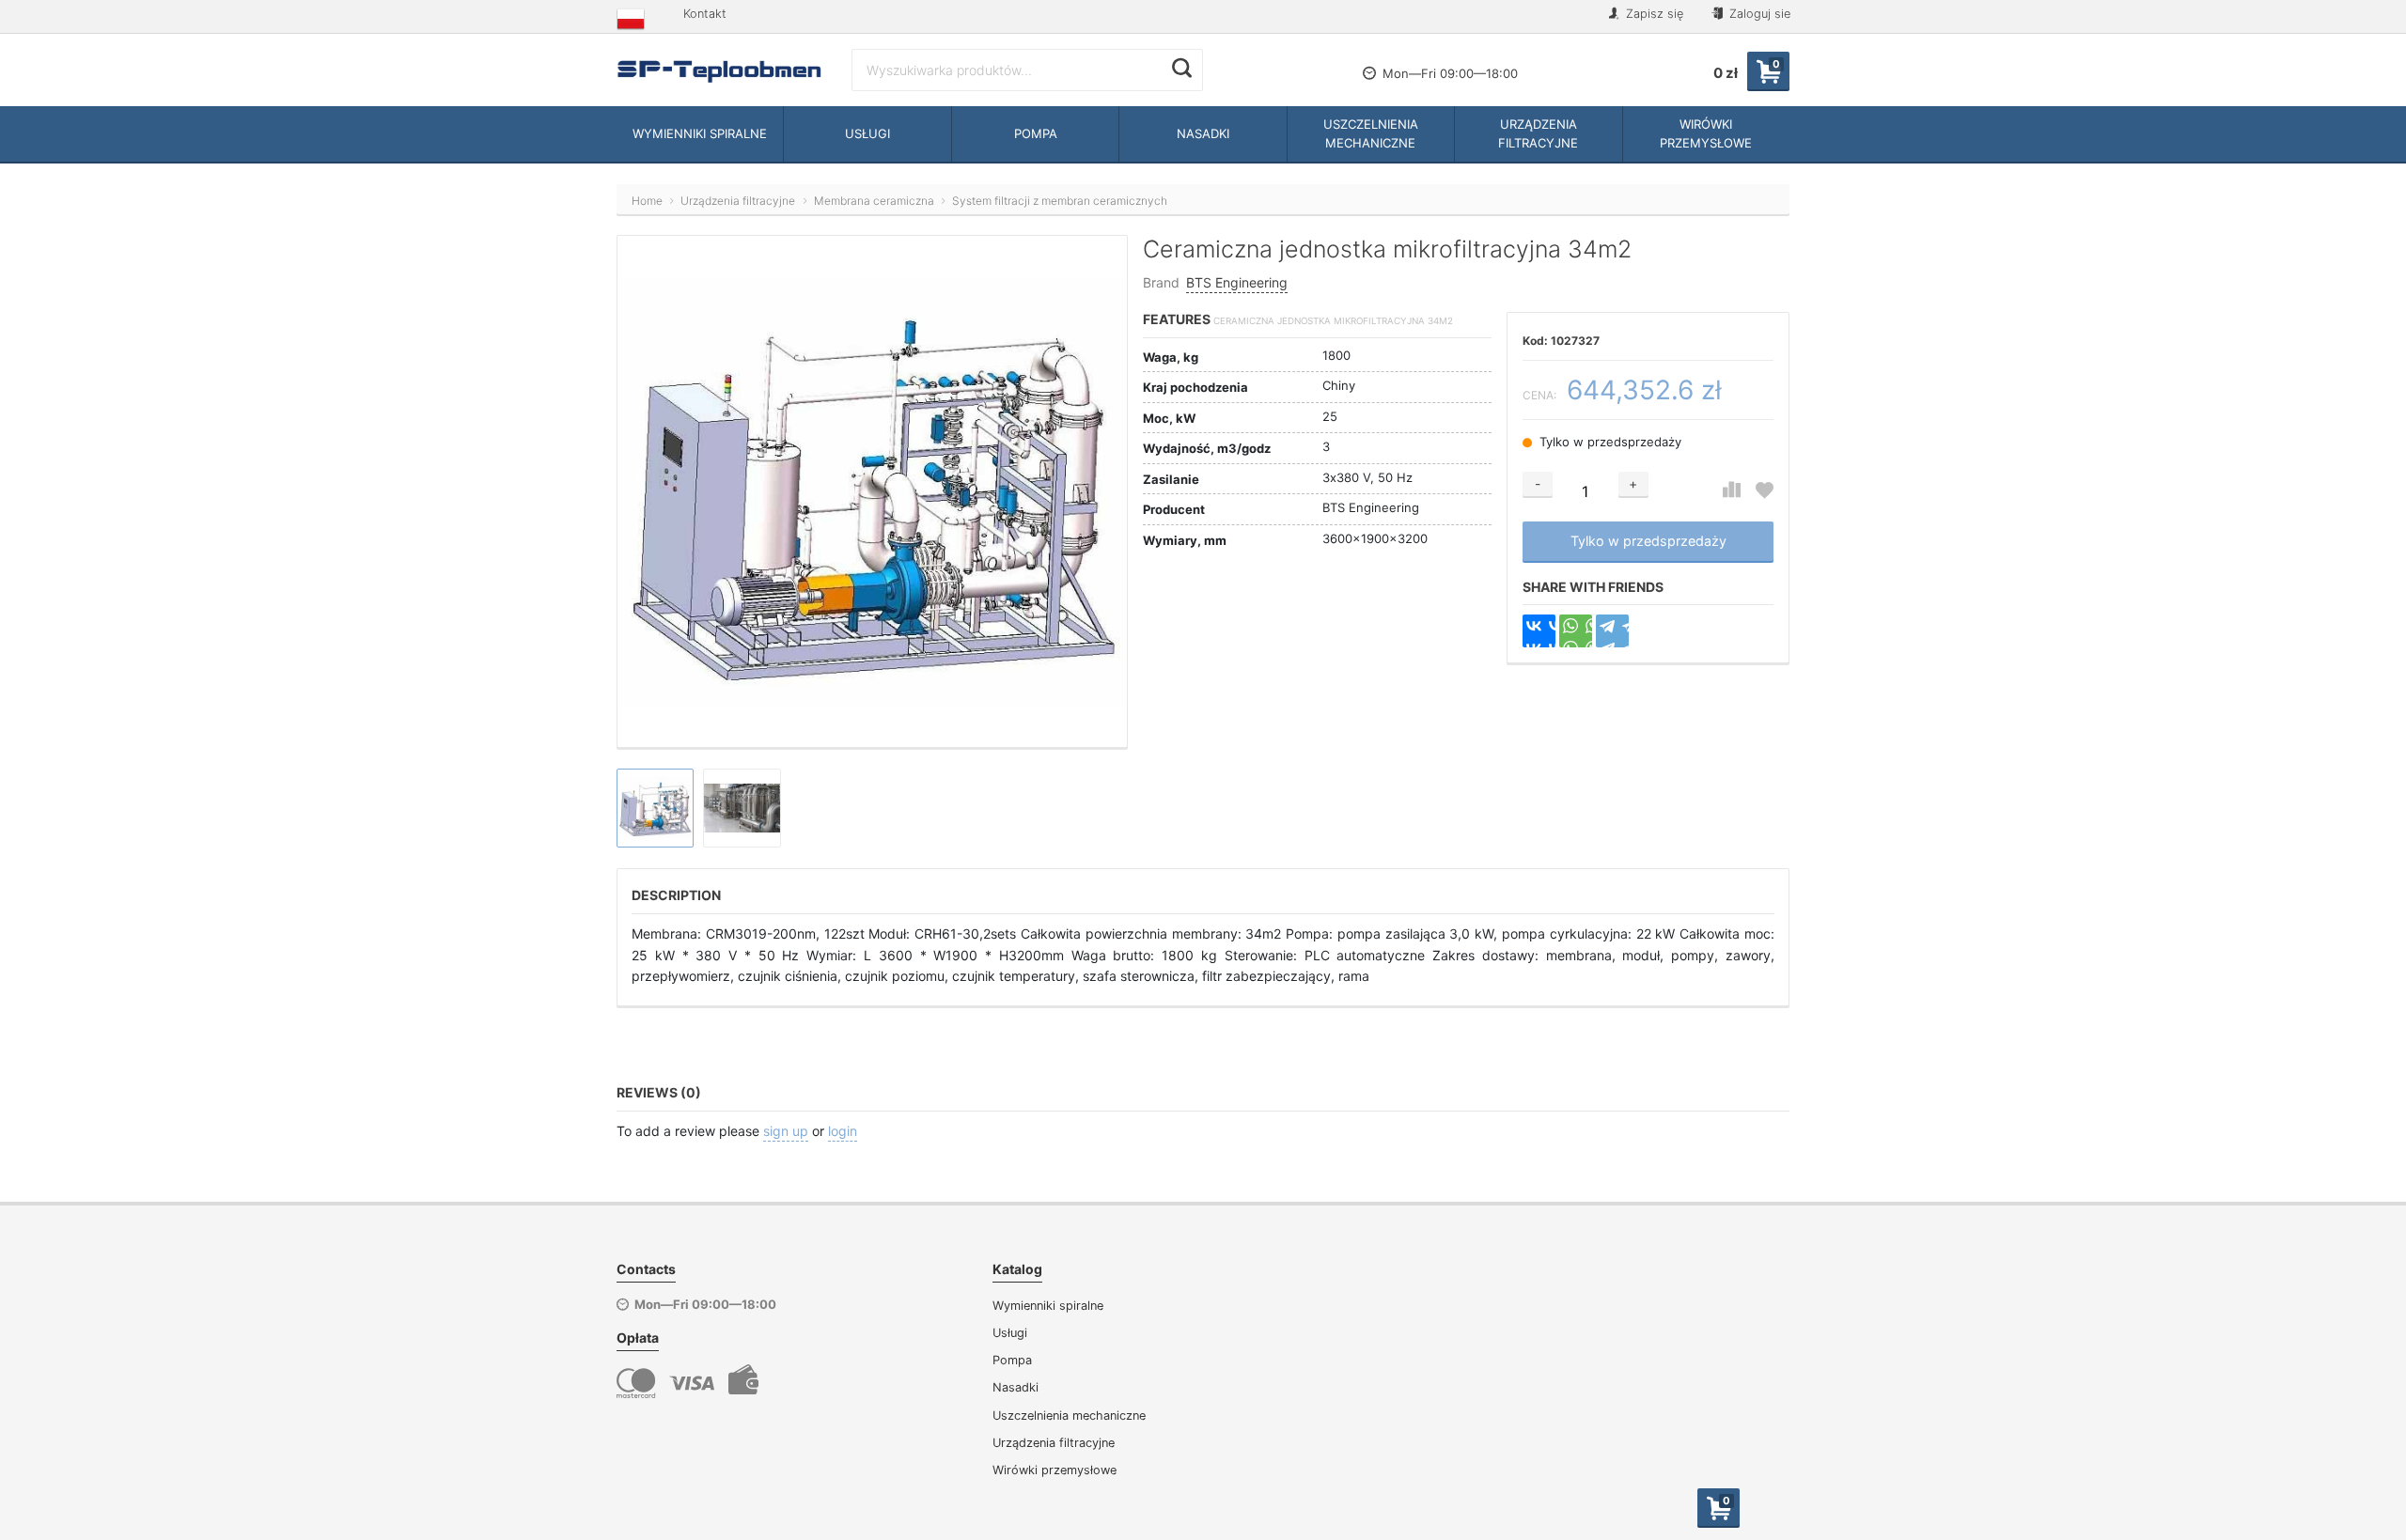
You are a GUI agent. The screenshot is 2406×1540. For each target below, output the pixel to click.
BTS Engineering (1237, 282)
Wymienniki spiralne (1048, 1306)
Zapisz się (1653, 14)
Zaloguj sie (1758, 14)
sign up (786, 1131)
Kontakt (705, 14)
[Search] (1182, 68)
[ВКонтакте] (1539, 631)
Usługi (1010, 1333)
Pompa (1012, 1360)
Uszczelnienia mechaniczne (1069, 1416)
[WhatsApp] (1576, 631)
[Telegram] (1612, 631)
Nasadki (1016, 1387)
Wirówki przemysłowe (1055, 1470)
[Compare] (1732, 490)
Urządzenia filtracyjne (1054, 1443)
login (843, 1131)
